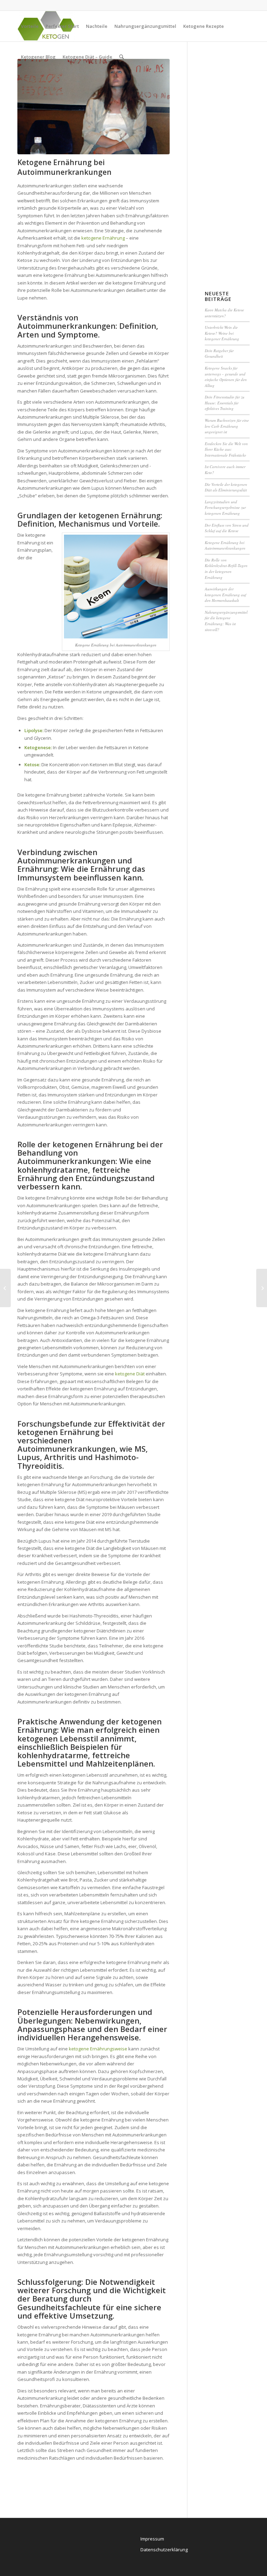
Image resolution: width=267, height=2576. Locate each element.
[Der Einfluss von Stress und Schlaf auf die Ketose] (262, 1288)
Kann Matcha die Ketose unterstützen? (224, 313)
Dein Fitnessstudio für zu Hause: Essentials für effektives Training (225, 403)
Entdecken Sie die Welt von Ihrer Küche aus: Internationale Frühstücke (226, 449)
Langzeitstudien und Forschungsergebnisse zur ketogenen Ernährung (225, 507)
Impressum (152, 2539)
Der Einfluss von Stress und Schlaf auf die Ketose (227, 528)
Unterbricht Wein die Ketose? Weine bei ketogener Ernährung (222, 333)
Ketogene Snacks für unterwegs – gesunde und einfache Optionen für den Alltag (226, 377)
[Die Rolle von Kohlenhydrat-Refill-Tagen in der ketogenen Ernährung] (5, 1288)
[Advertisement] (233, 163)
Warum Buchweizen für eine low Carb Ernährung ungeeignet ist (227, 426)
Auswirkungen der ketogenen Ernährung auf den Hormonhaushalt (225, 595)
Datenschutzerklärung (164, 2550)
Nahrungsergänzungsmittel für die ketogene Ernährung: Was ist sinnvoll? (226, 621)
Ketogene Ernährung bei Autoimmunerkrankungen (64, 167)
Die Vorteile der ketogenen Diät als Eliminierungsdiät (226, 487)
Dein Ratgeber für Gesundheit (219, 354)
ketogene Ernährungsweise (98, 2049)
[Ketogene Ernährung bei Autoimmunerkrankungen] (94, 107)
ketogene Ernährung (103, 238)
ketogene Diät (130, 1374)
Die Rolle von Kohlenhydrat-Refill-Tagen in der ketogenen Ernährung (226, 569)
